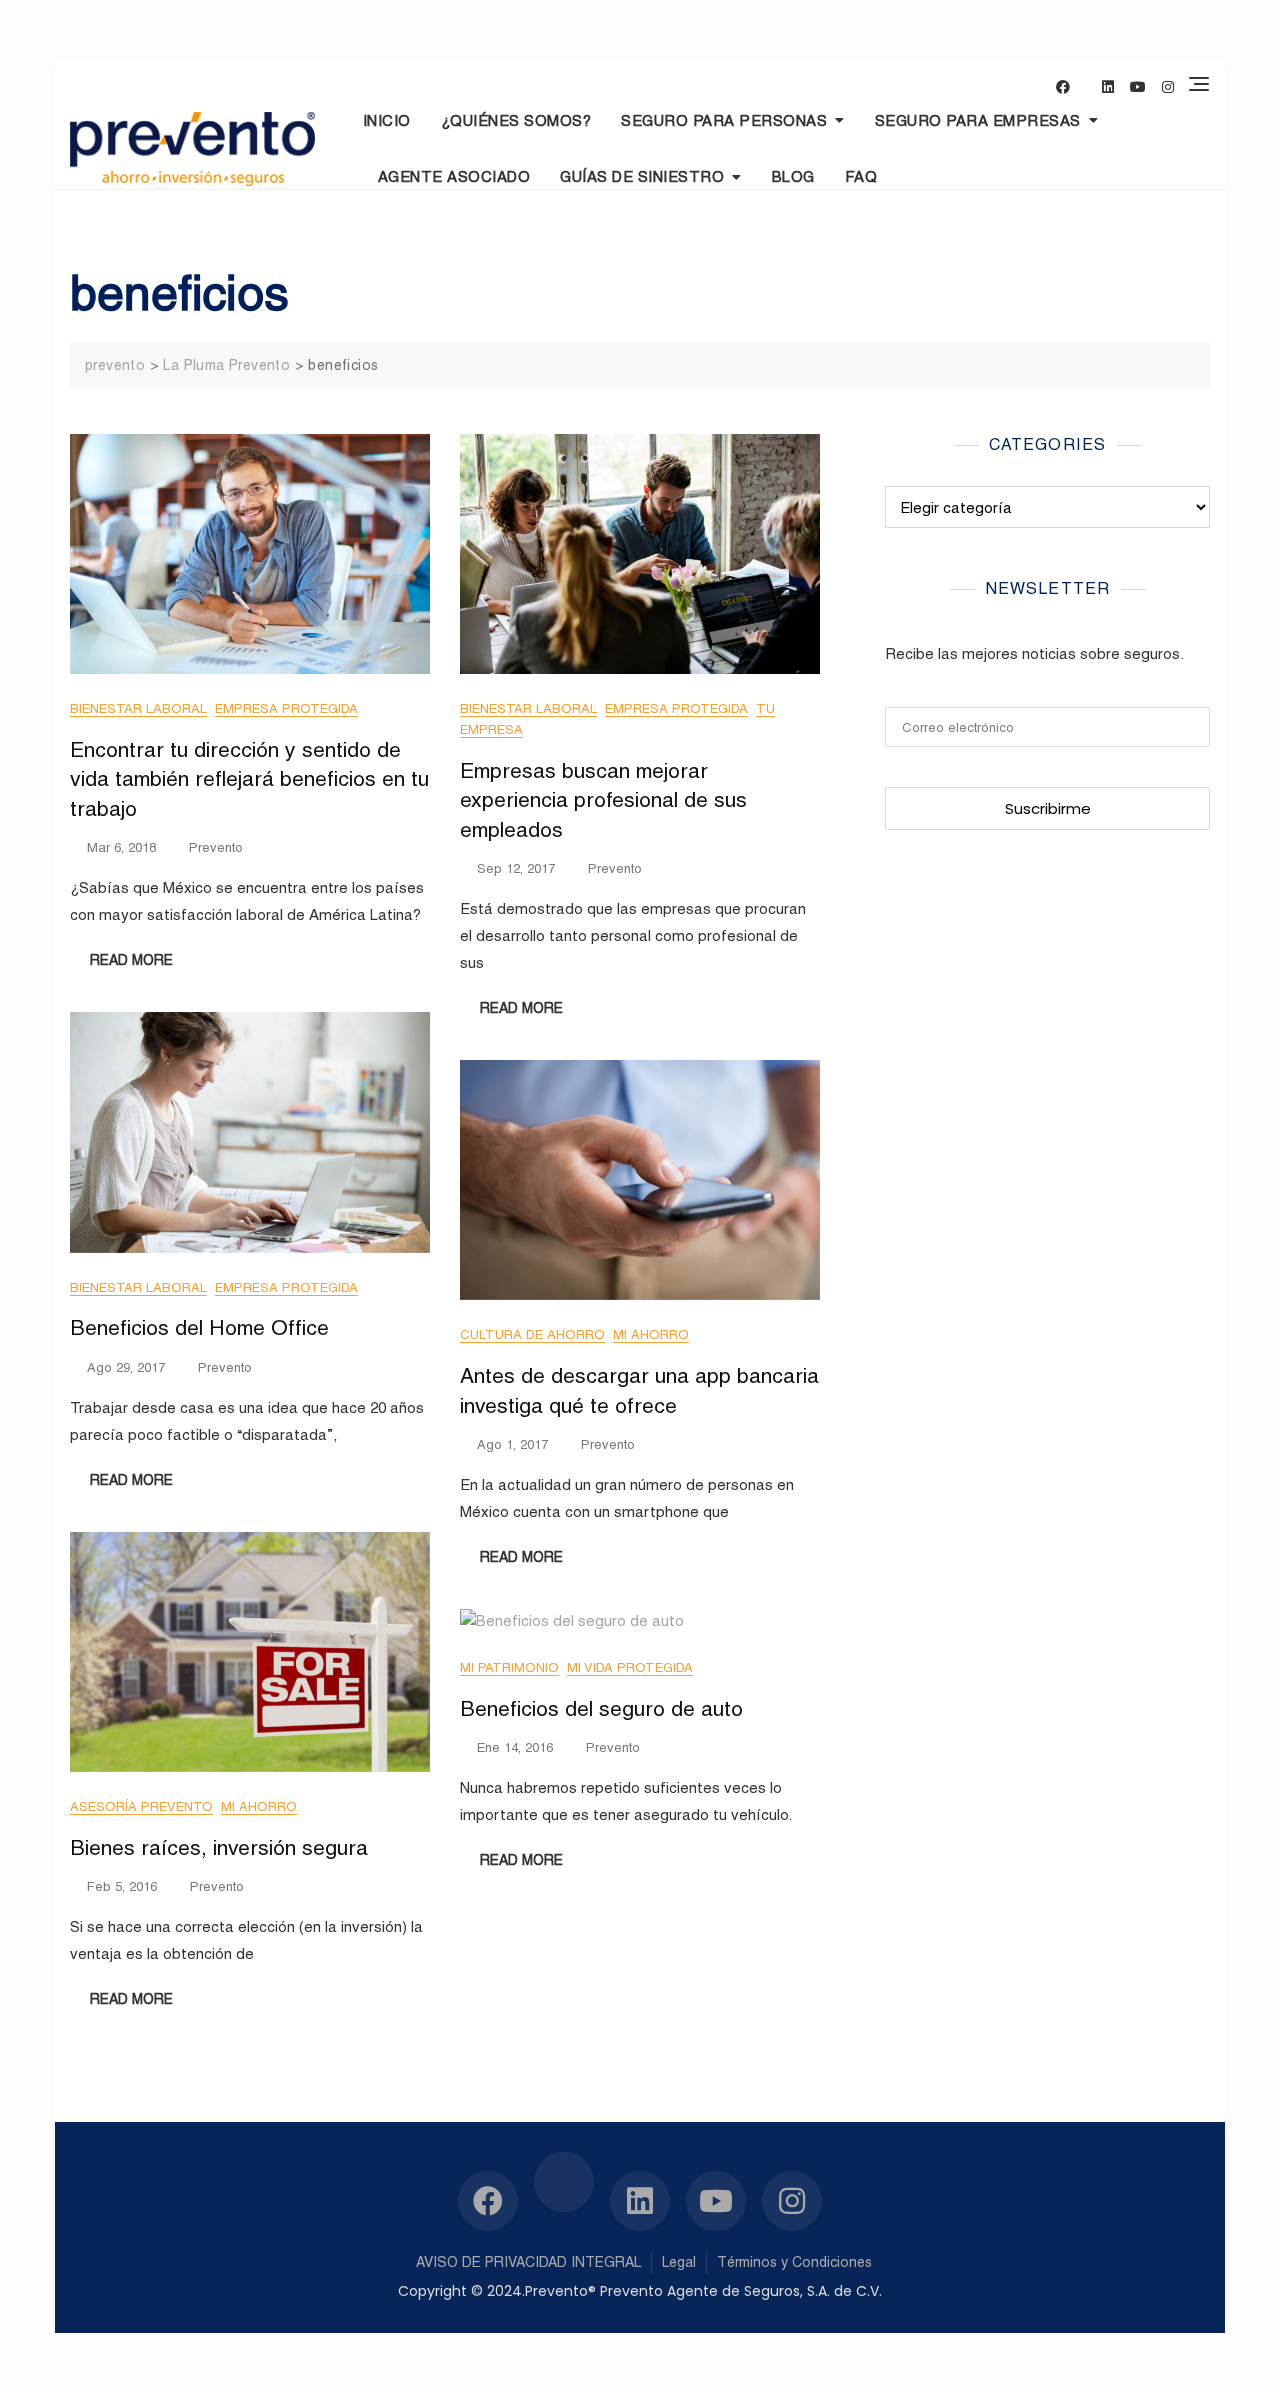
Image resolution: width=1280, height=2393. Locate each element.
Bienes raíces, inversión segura (219, 1847)
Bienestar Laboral (138, 708)
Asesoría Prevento (141, 1806)
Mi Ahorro (651, 1334)
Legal (679, 2262)
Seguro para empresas (978, 120)
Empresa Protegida (286, 708)
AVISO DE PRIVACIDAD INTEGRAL (528, 2262)
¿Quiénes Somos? (516, 120)
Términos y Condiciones (794, 2262)
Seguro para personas (724, 120)
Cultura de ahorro (532, 1334)
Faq (861, 176)
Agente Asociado (454, 176)
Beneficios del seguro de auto (601, 1708)
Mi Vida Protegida (630, 1667)
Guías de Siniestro (642, 176)
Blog (793, 176)
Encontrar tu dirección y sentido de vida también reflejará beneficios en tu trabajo (249, 779)
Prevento (216, 847)
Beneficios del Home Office (199, 1327)
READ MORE (131, 960)
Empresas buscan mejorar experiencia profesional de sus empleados (603, 800)
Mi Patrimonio (509, 1667)
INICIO (387, 120)
